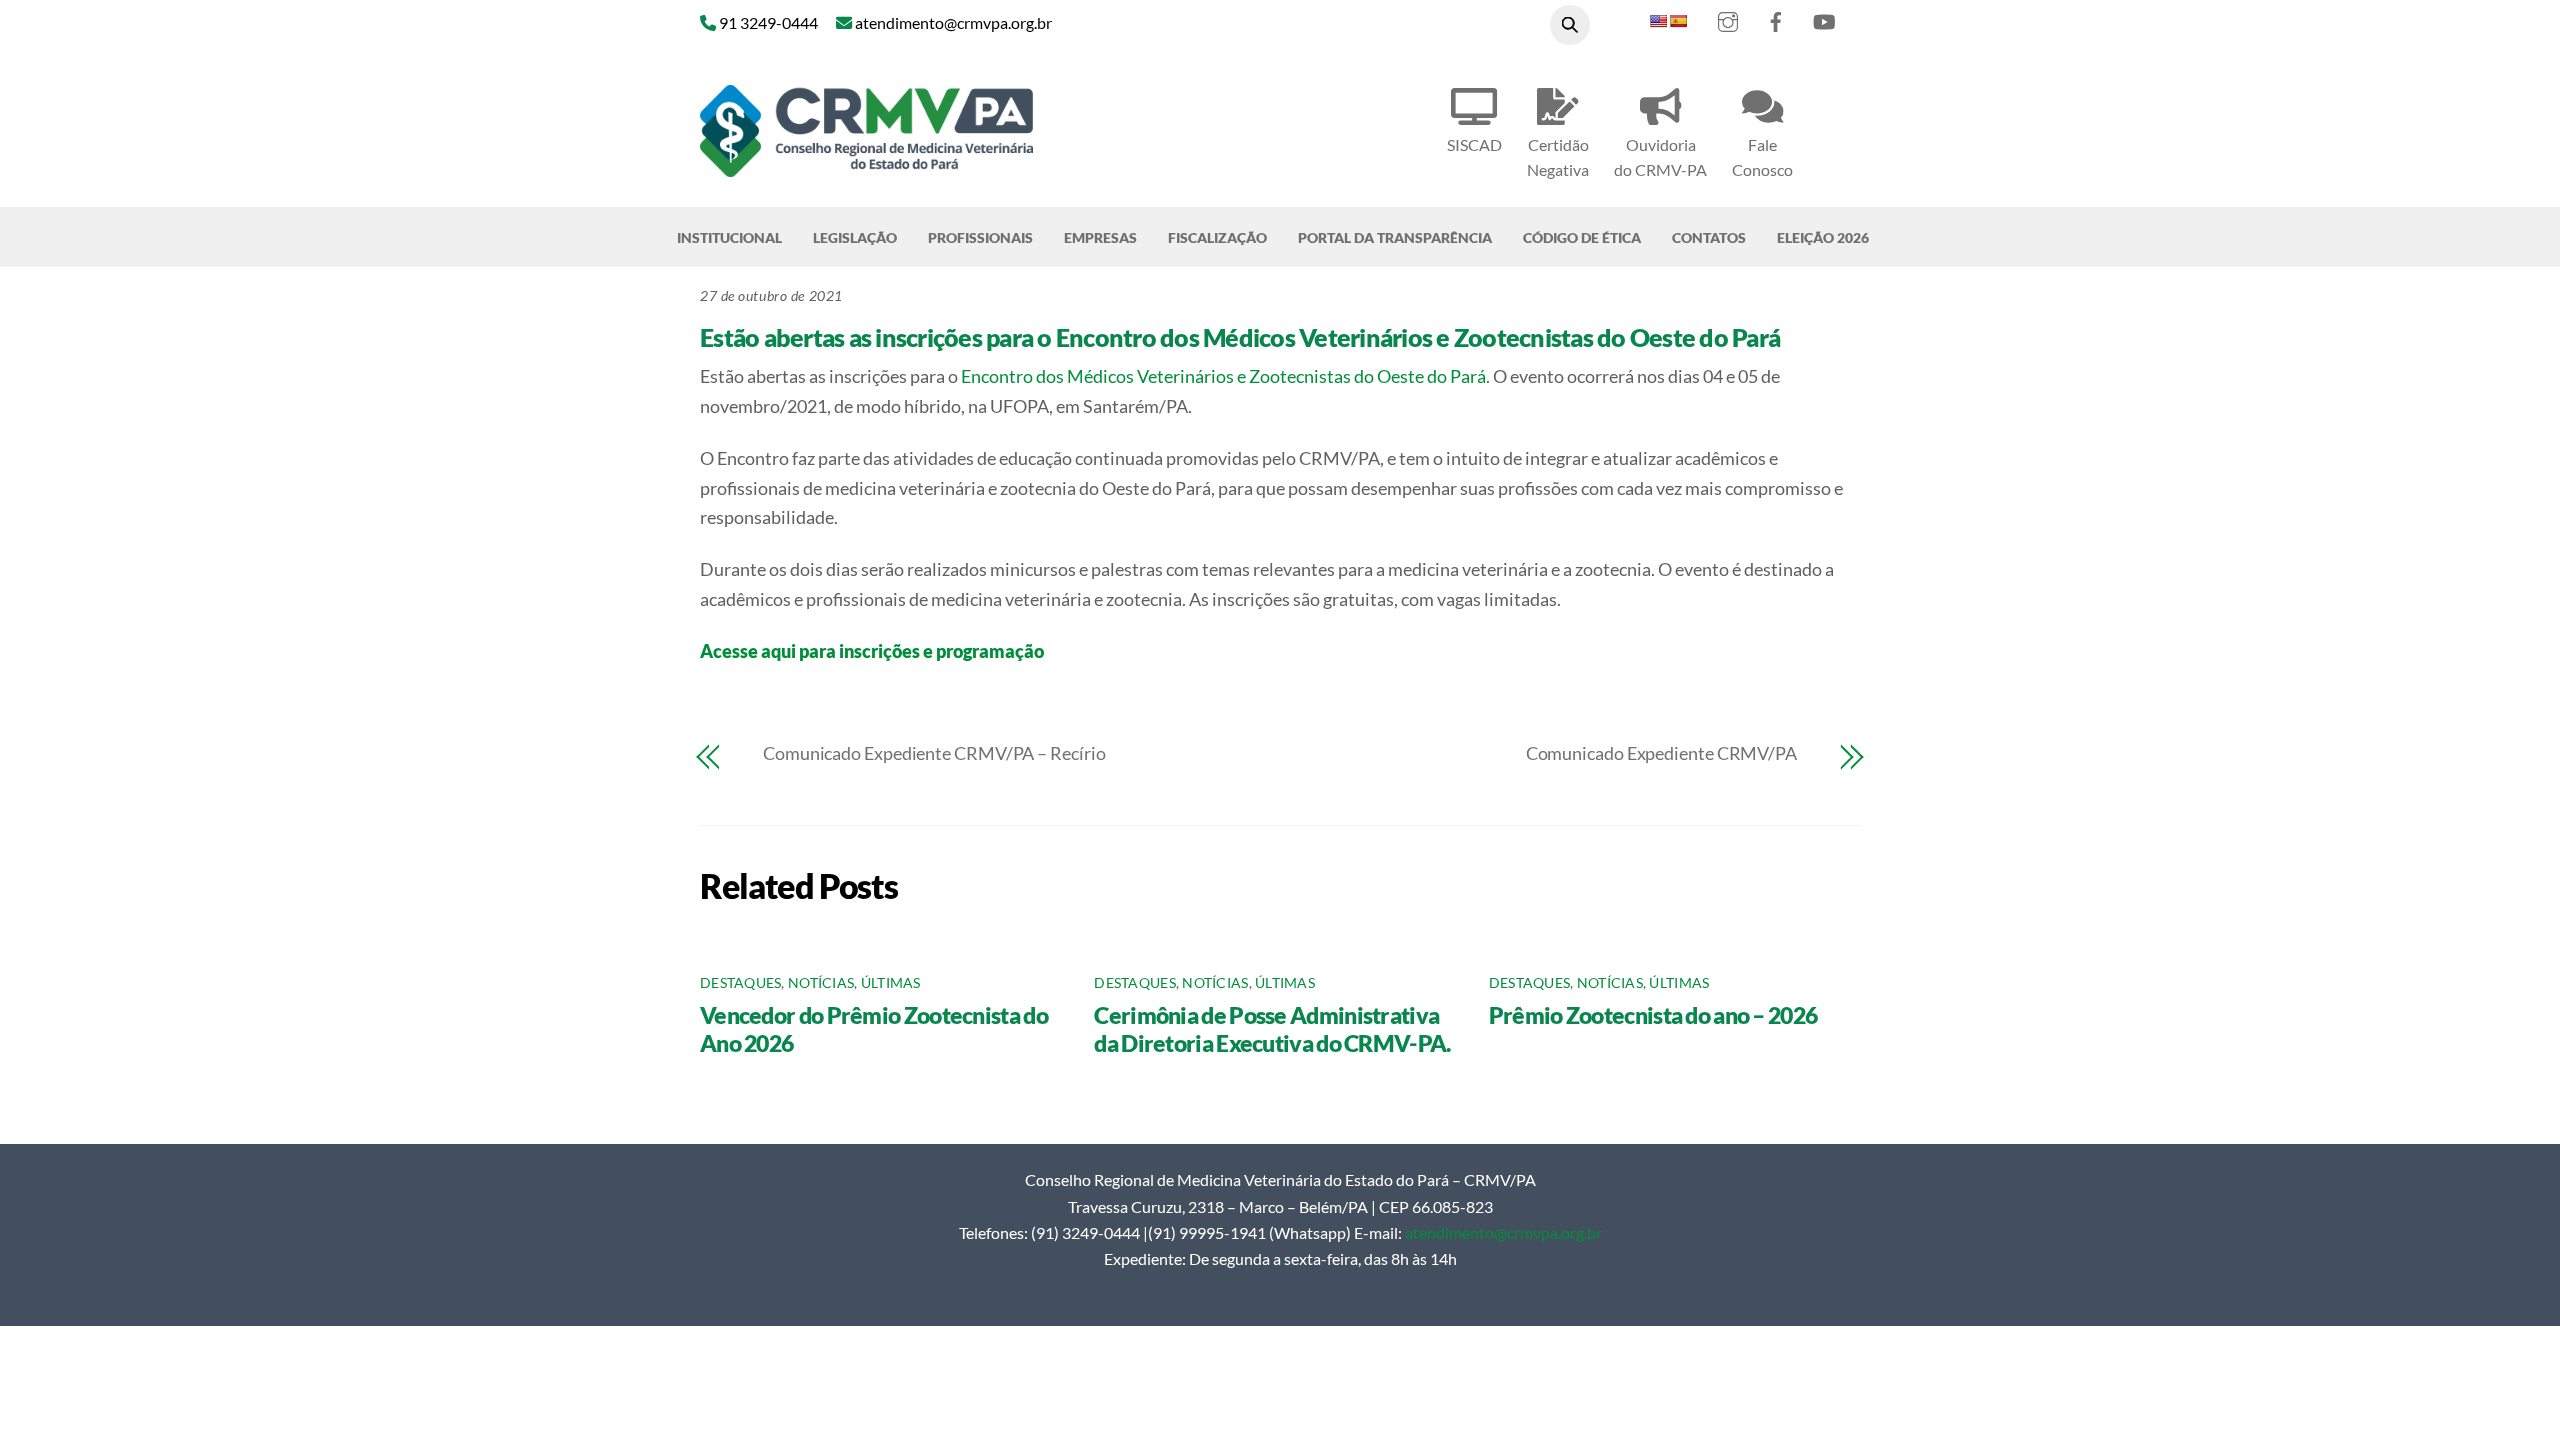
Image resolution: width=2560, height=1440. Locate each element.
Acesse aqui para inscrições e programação (872, 651)
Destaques (740, 983)
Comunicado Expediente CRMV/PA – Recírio (934, 753)
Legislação (855, 237)
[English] (1658, 21)
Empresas (1100, 237)
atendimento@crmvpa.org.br (1503, 1232)
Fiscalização (1217, 237)
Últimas (891, 983)
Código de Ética (1582, 237)
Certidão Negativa (1558, 157)
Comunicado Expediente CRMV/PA (1661, 753)
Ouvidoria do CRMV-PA (1660, 157)
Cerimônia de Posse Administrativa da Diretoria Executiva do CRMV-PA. (1272, 1029)
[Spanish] (1678, 21)
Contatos (1709, 237)
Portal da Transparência (1395, 237)
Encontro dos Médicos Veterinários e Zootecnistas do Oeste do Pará (1223, 376)
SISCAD (1474, 144)
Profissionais (980, 237)
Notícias (821, 983)
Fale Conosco (1762, 157)
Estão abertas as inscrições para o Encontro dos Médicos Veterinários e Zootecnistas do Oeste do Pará (1240, 337)
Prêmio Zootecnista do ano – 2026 (1653, 1015)
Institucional (729, 237)
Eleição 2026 (1823, 237)
